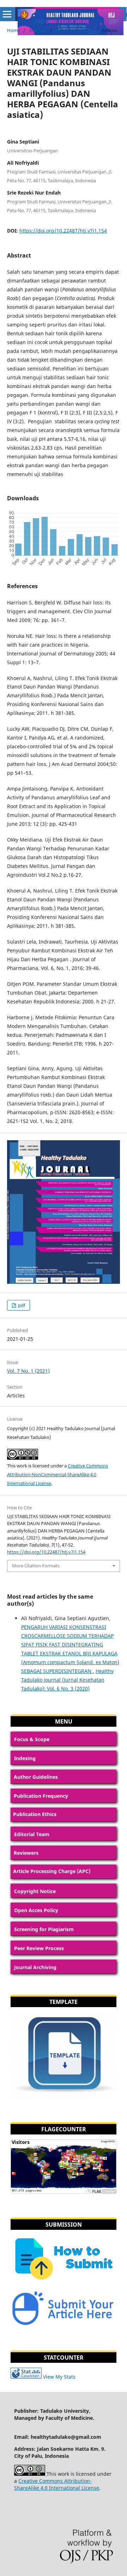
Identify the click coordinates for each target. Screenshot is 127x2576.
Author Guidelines (36, 1777)
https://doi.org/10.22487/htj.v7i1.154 (63, 231)
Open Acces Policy (36, 1910)
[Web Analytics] (26, 2377)
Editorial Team (32, 1834)
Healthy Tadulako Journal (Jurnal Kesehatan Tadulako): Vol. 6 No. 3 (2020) (67, 1680)
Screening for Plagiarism (44, 1929)
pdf (21, 1305)
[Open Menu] (7, 14)
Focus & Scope (32, 1739)
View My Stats (59, 2377)
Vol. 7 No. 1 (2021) (74, 30)
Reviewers (26, 1853)
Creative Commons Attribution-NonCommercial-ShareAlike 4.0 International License (58, 1474)
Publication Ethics (35, 1814)
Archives (38, 30)
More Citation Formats (36, 1566)
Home (14, 30)
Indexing (25, 1758)
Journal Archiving (35, 1967)
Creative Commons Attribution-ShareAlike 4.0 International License (57, 2484)
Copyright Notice (35, 1891)
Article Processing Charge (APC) (52, 1871)
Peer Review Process (39, 1948)
